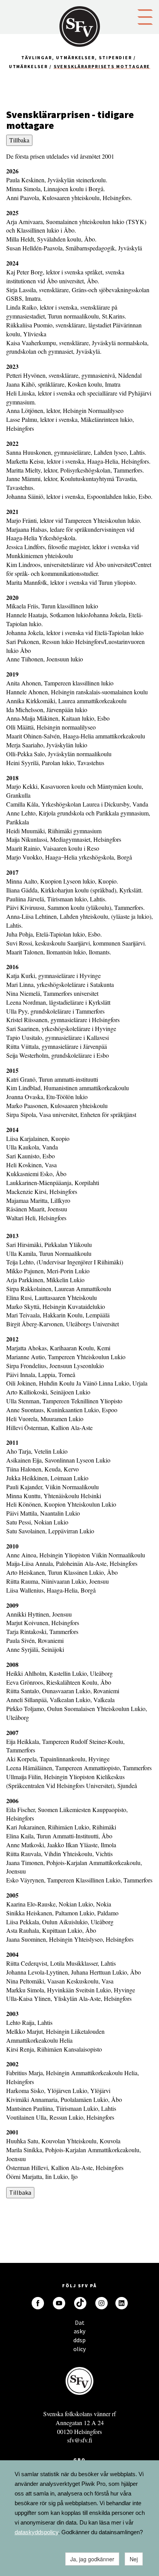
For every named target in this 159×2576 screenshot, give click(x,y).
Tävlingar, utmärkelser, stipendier (77, 57)
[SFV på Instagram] (101, 2303)
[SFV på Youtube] (59, 2303)
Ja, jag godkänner (92, 2559)
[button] (145, 16)
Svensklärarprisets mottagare (102, 66)
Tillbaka (19, 140)
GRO (79, 2460)
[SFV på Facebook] (38, 2303)
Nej (134, 2559)
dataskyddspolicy (36, 2532)
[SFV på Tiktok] (80, 2303)
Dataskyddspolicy (79, 2325)
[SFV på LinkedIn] (122, 2303)
